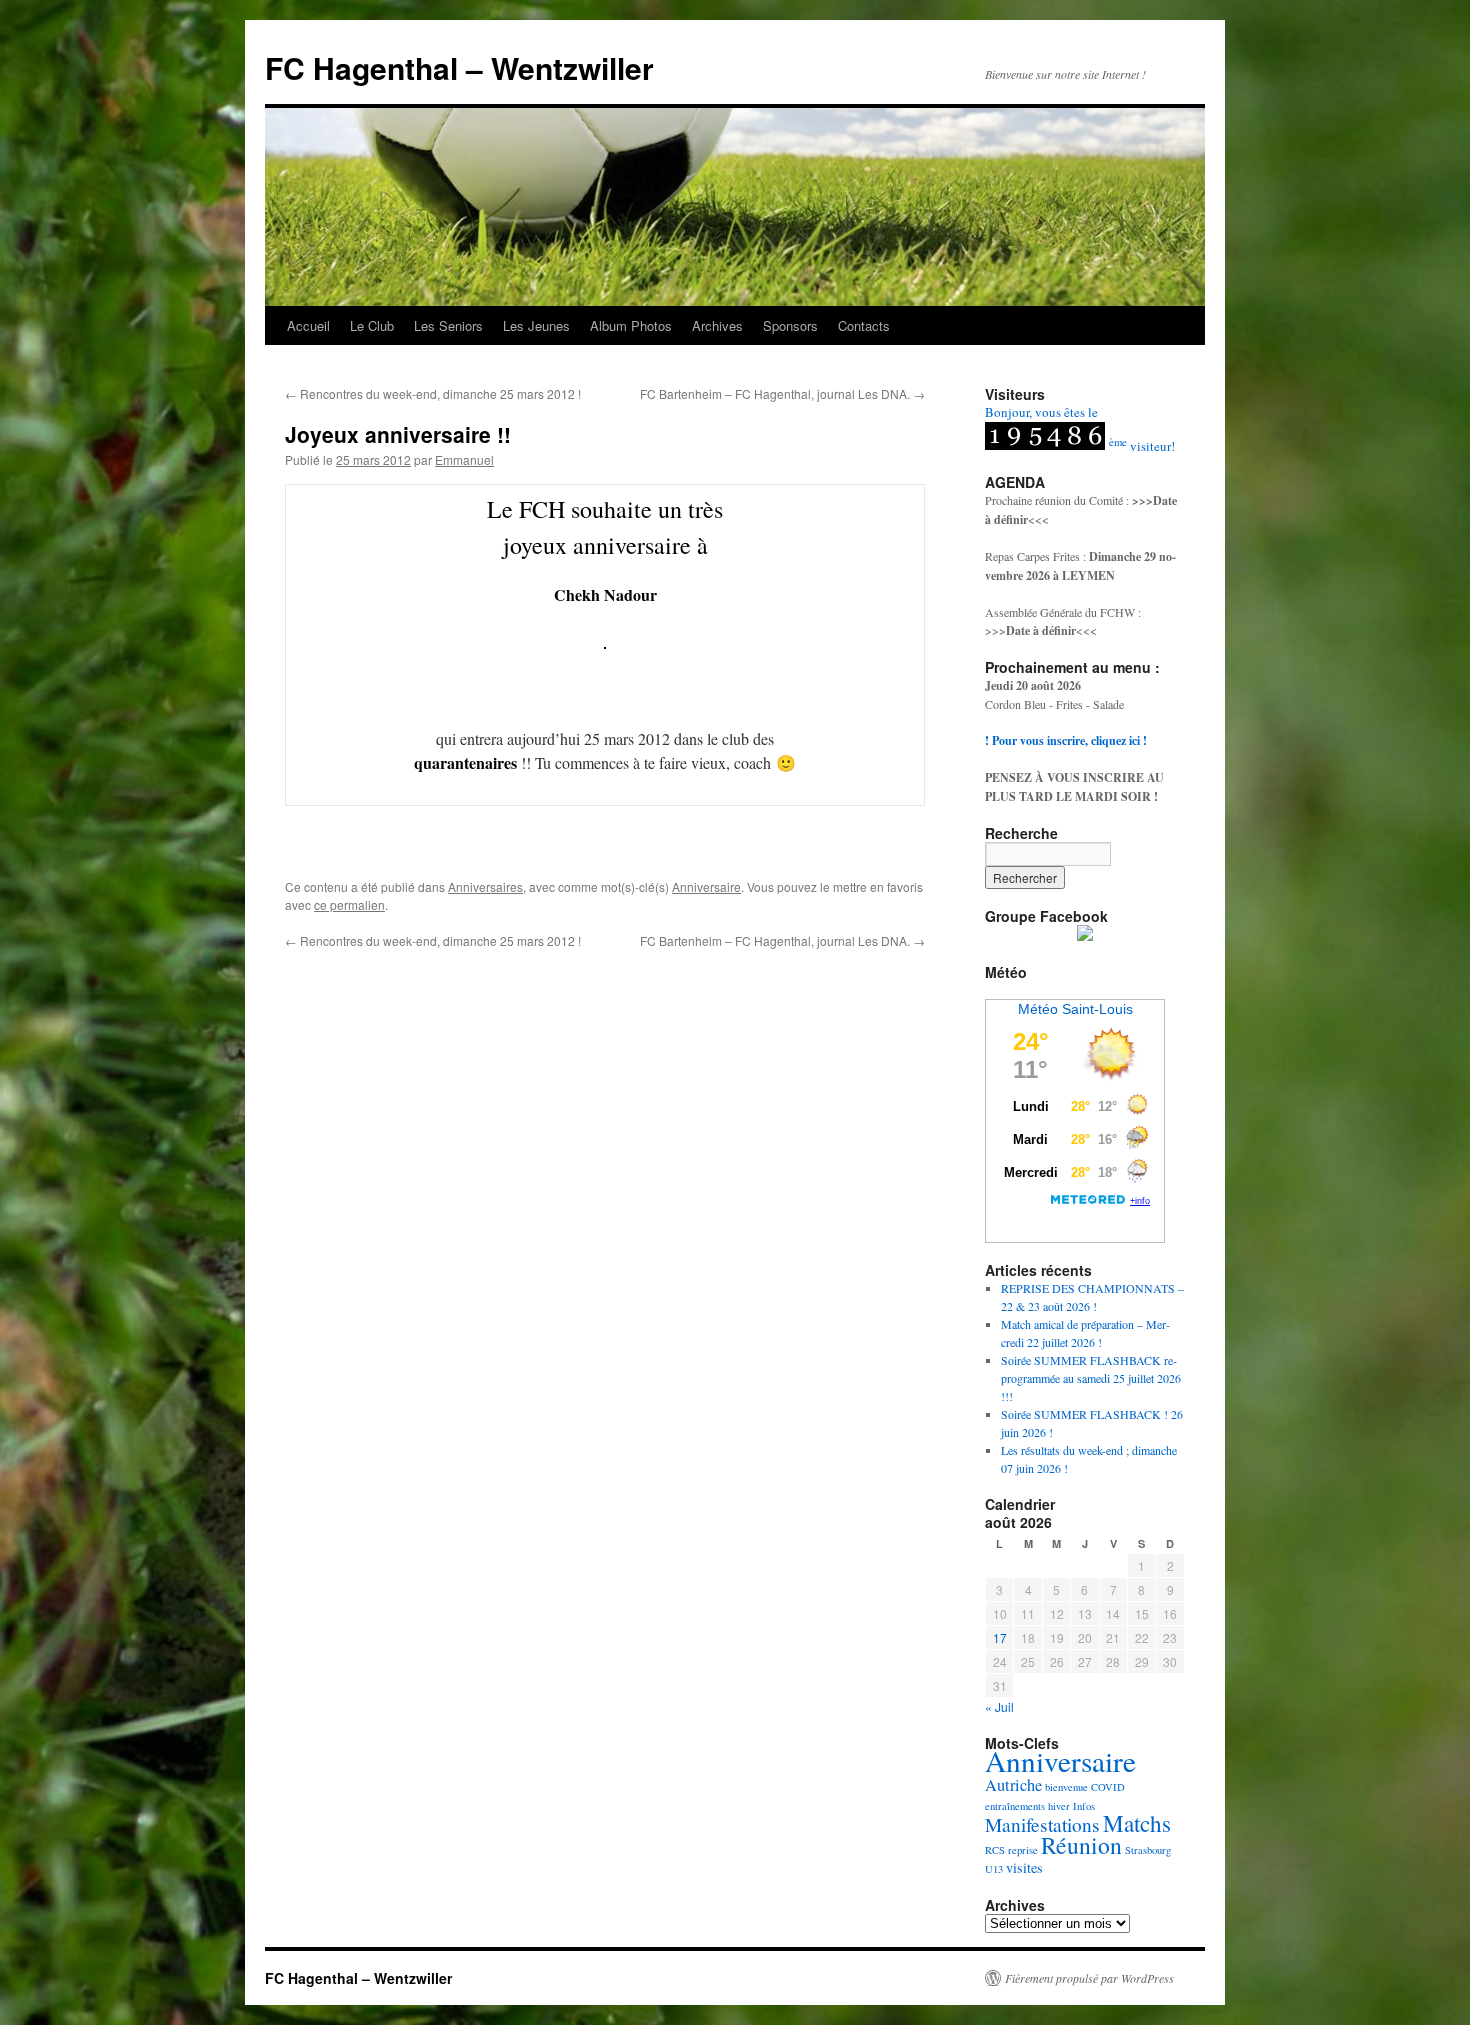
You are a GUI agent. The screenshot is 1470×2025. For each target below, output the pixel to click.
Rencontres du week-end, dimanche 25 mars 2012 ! (433, 393)
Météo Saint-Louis (1075, 1009)
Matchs (1137, 1823)
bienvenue (1066, 1787)
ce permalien (349, 904)
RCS (995, 1850)
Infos (1084, 1806)
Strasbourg (1148, 1850)
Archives (717, 325)
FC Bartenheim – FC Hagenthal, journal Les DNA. (782, 393)
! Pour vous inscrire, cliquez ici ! (1066, 740)
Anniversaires (485, 886)
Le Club (372, 325)
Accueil (308, 325)
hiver (1059, 1806)
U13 (994, 1869)
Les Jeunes (536, 325)
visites (1024, 1867)
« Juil (999, 1706)
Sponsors (790, 325)
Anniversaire (706, 886)
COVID (1108, 1787)
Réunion (1081, 1845)
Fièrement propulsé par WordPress (1089, 1978)
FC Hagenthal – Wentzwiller (459, 67)
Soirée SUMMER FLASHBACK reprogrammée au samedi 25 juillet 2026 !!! (1091, 1378)
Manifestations (1042, 1824)
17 (1000, 1637)
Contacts (864, 325)
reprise (1023, 1850)
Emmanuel (464, 459)
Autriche (1013, 1785)
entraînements (1015, 1806)
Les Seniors (448, 325)
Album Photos (631, 325)
